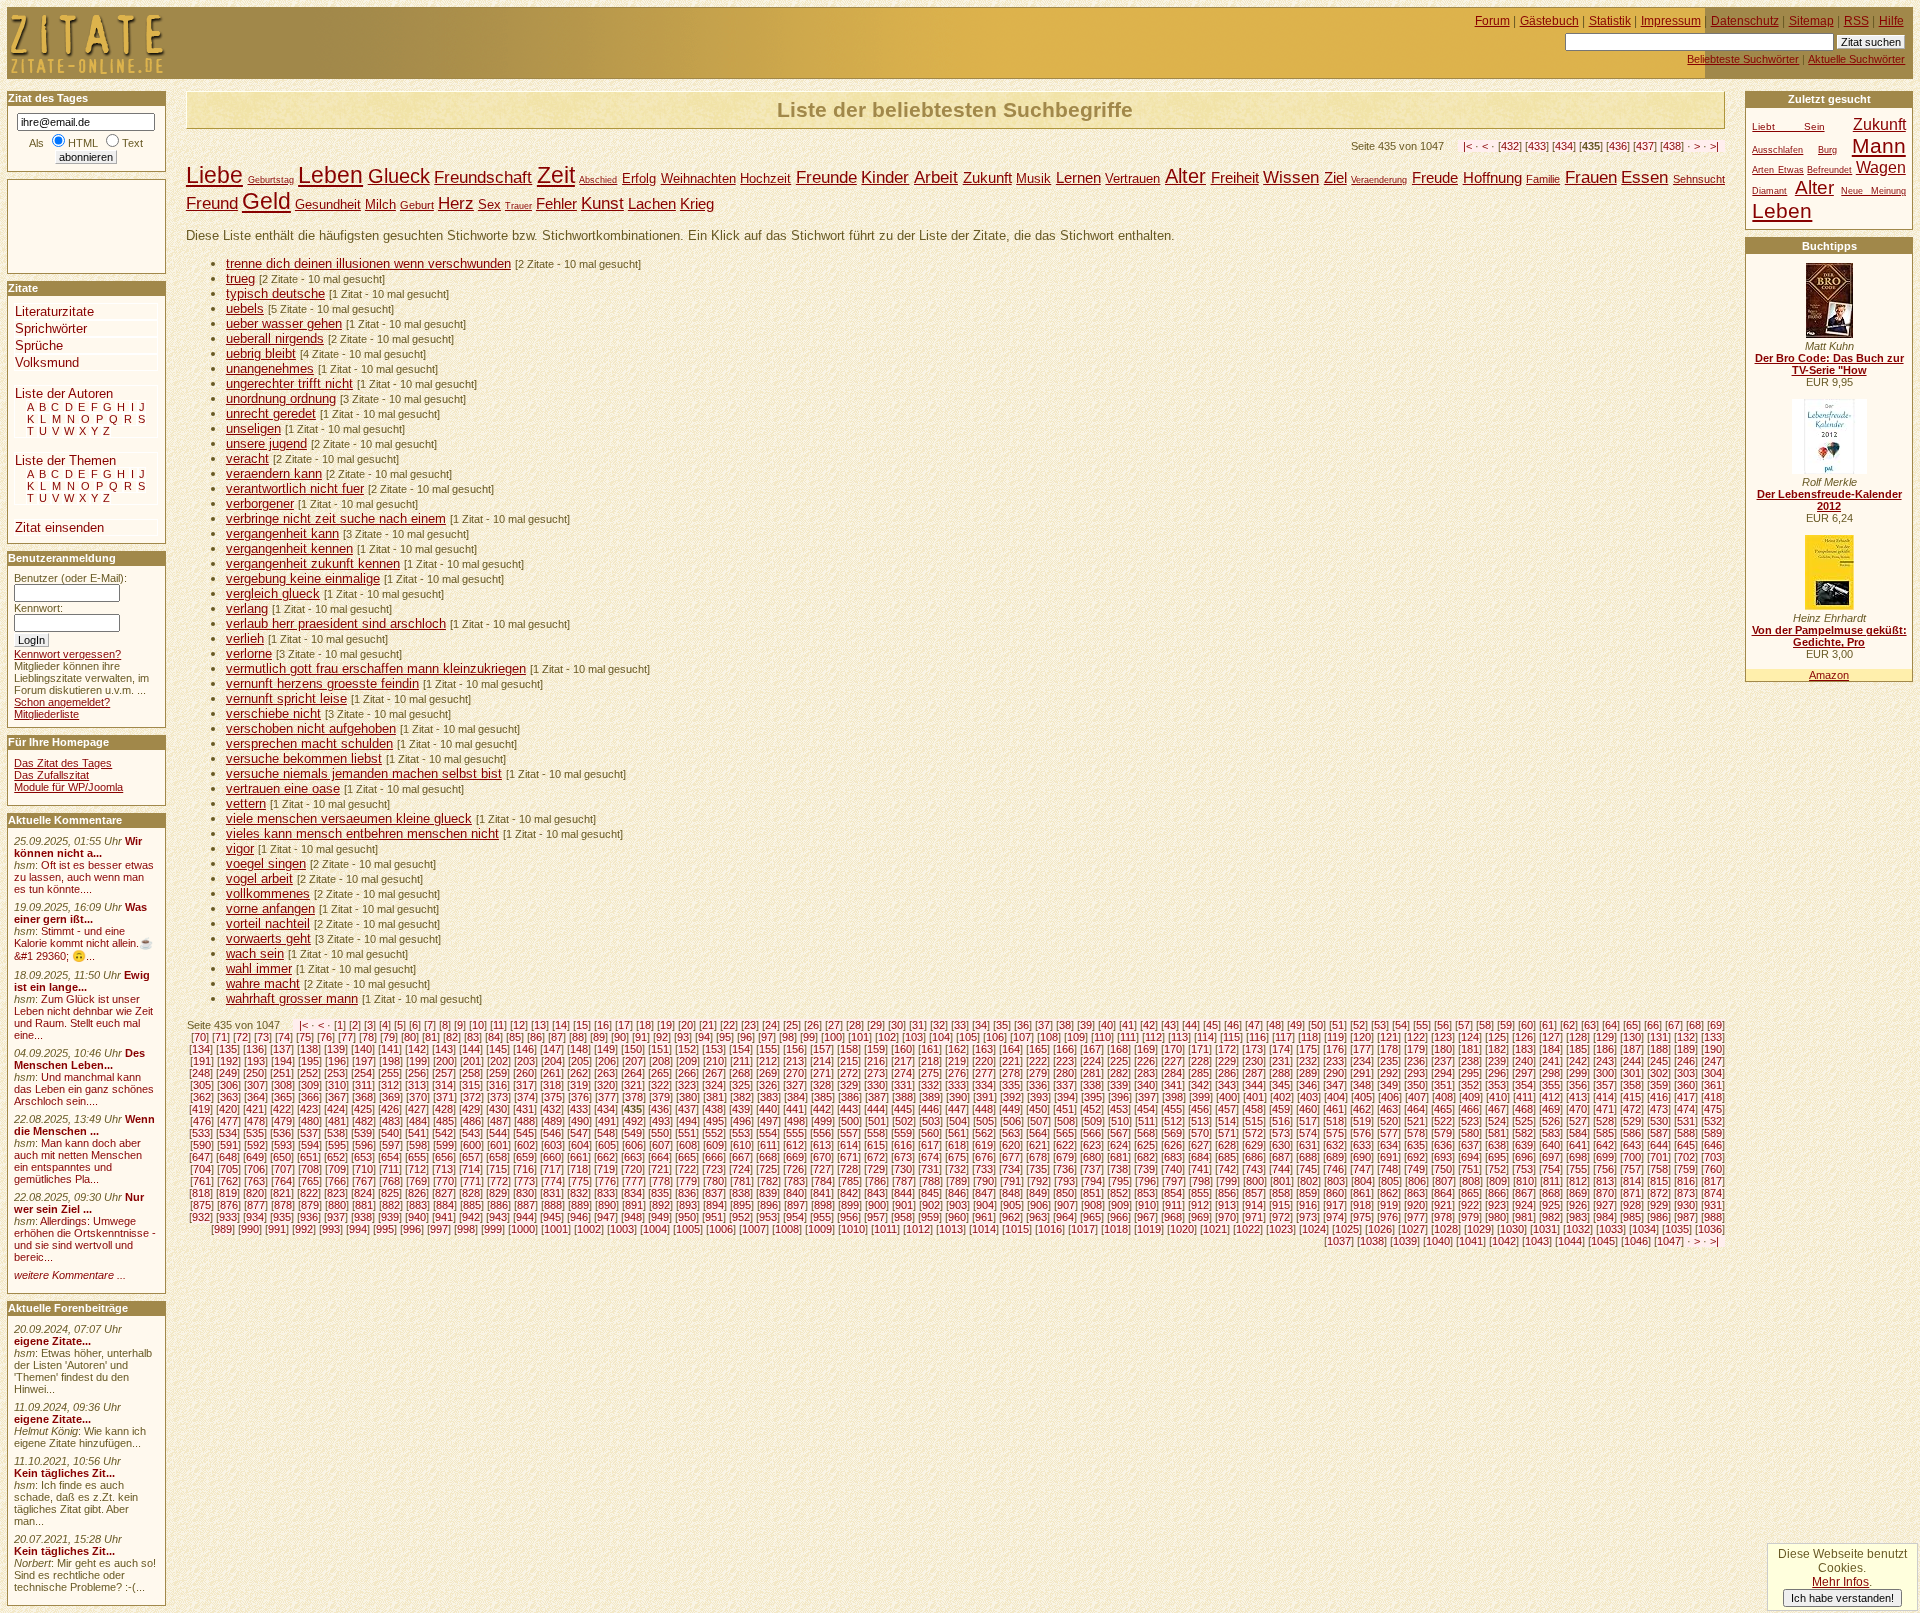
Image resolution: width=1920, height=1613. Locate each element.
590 (202, 1145)
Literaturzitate (54, 311)
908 (1093, 1205)
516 (1281, 1121)
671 (849, 1157)
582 (1524, 1133)
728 (849, 1169)
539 (363, 1133)
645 (1686, 1145)
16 (603, 1025)
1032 (1578, 1229)
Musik (1033, 178)
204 (553, 1061)
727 (822, 1169)
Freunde (826, 177)
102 (887, 1037)
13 (540, 1025)
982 (1551, 1217)
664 (660, 1157)
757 (1632, 1169)
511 (1146, 1121)
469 (1551, 1109)
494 (688, 1121)
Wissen (1291, 177)
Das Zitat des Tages (63, 763)
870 (1605, 1193)
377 (607, 1097)
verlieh (245, 638)
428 (444, 1109)
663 (633, 1157)
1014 (984, 1229)
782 (769, 1181)
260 (525, 1073)
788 (931, 1181)
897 (796, 1205)
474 (1686, 1109)
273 (876, 1073)
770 (445, 1181)
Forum (1492, 21)
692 (1416, 1157)
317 (525, 1085)
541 (417, 1133)
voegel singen (266, 863)
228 (1200, 1061)
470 (1578, 1109)
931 (1713, 1205)
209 (688, 1061)
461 (1335, 1109)
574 (1308, 1133)
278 (1011, 1073)
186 (1605, 1049)
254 (363, 1073)
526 (1551, 1121)
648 (228, 1157)
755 (1578, 1169)
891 (634, 1205)
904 (985, 1205)
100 (833, 1037)
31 (918, 1025)
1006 (721, 1229)
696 (1524, 1157)
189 (1686, 1049)
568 (1146, 1133)
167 (1092, 1049)
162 (957, 1049)
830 (525, 1193)
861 (1362, 1193)
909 (1120, 1205)
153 (714, 1049)
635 (1416, 1145)
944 (525, 1217)
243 (1605, 1061)
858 (1281, 1193)
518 (1335, 1121)
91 (641, 1037)
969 (1200, 1217)
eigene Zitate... (52, 1341)
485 (445, 1121)
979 (1470, 1217)
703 (1713, 1157)
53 (1380, 1025)
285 (1200, 1073)
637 (1470, 1145)
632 (1335, 1145)
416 (1659, 1097)
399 (1201, 1097)
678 (1038, 1157)
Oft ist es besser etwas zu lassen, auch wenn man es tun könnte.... (84, 877)
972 (1281, 1217)
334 (984, 1085)
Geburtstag (271, 180)
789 (958, 1181)
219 (957, 1061)
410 (1498, 1097)
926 (1578, 1205)
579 (1443, 1133)
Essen (1644, 177)
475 (1713, 1109)
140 (363, 1049)
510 (1120, 1121)
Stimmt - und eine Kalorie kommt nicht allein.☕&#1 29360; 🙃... (83, 943)
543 (471, 1133)
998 (466, 1229)
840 (795, 1193)
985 (1632, 1217)
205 (580, 1061)
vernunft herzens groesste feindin (322, 683)
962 (1011, 1217)
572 (1254, 1133)
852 (1119, 1193)
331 (903, 1085)
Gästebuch (1549, 21)
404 (1336, 1097)
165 (1038, 1049)
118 (1309, 1037)
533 (201, 1133)
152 (687, 1049)
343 (1227, 1085)
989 (223, 1229)
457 (1227, 1109)
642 (1605, 1145)
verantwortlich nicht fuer (295, 488)
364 (256, 1097)
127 (1551, 1037)
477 (229, 1121)
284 (1173, 1073)
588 (1686, 1133)
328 (822, 1085)
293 (1416, 1073)
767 (364, 1181)
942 (471, 1217)
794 (1093, 1181)
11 (498, 1025)
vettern (246, 803)
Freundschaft (483, 177)
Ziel (1335, 177)
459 (1281, 1109)
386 (850, 1097)
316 (498, 1085)
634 (1389, 1145)
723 (714, 1169)
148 (579, 1049)
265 (660, 1073)
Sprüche (39, 345)
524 (1497, 1121)
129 (1605, 1037)
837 (714, 1193)
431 (525, 1109)
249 (228, 1073)
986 (1659, 1217)
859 (1308, 1193)
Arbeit (936, 177)
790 (985, 1181)
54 (1401, 1025)
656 (444, 1157)
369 (391, 1097)
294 (1443, 1073)
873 (1686, 1193)
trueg (240, 278)
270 (795, 1073)
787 (904, 1181)
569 (1173, 1133)
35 (1002, 1025)
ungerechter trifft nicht (289, 383)
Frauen (1591, 177)
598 (418, 1145)
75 (305, 1037)
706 (256, 1169)
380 (688, 1097)
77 (347, 1037)
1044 (1570, 1241)
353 (1497, 1085)
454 (1146, 1109)
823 (336, 1193)
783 (796, 1181)
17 (624, 1025)
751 (1470, 1169)
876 (229, 1205)
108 (1049, 1037)
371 (445, 1097)
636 (1443, 1145)
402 (1282, 1097)
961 (984, 1217)
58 (1485, 1025)
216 (876, 1061)
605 (607, 1145)
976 (1389, 1217)
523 (1470, 1121)
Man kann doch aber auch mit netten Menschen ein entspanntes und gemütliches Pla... (78, 1161)
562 (984, 1133)
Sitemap (1811, 21)
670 (822, 1157)
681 (1119, 1157)
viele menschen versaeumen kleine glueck (349, 818)
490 (580, 1121)
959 (930, 1217)
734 (1011, 1169)
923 (1497, 1205)
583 (1551, 1133)
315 (471, 1085)
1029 (1479, 1229)
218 (930, 1061)
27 (834, 1025)
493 (661, 1121)
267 (714, 1073)
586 (1632, 1133)
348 (1362, 1085)
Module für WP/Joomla (68, 787)
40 (1107, 1025)
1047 (1669, 1241)
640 (1551, 1145)
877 (256, 1205)
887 (526, 1205)
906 (1039, 1205)
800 (1255, 1181)
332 (930, 1085)
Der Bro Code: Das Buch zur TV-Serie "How (1829, 364)
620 (1011, 1145)
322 (660, 1085)
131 (1659, 1037)
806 (1417, 1181)
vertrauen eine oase (283, 788)
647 (201, 1157)
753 (1524, 1169)
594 (310, 1145)
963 (1038, 1217)
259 (498, 1073)
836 (687, 1193)
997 (439, 1229)
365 (283, 1097)
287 (1254, 1073)
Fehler (556, 203)
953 (768, 1217)
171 (1200, 1049)
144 (471, 1049)
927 (1605, 1205)
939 (390, 1217)
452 (1092, 1109)
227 (1173, 1061)
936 (309, 1217)
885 (472, 1205)
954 (795, 1217)
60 (1527, 1025)
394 (1066, 1097)
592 (256, 1145)
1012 (918, 1229)
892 (661, 1205)
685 (1227, 1157)
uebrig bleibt (261, 353)
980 (1497, 1217)
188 (1659, 1049)
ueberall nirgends (275, 338)
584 (1578, 1133)
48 (1275, 1025)
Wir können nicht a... (78, 847)
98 (788, 1037)
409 (1471, 1097)
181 (1470, 1049)
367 (337, 1097)
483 (391, 1121)
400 (1228, 1097)
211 (741, 1061)
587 (1659, 1133)
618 (957, 1145)
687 (1281, 1157)
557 (849, 1133)
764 (283, 1181)
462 (1362, 1109)
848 (1011, 1193)
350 (1416, 1085)
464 (1416, 1109)
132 (1686, 1037)
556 (822, 1133)
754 (1551, 1169)
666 (714, 1157)
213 (795, 1061)
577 (1389, 1133)
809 (1498, 1181)
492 (634, 1121)
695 (1497, 1157)
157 (822, 1049)
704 (202, 1169)
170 (1173, 1049)
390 (958, 1097)
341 (1173, 1085)
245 (1659, 1061)
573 (1281, 1133)
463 (1389, 1109)
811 (1551, 1181)
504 (958, 1121)
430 (498, 1109)
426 (390, 1109)
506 (1012, 1121)
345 (1281, 1085)
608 (688, 1145)
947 (606, 1217)
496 (742, 1121)
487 (499, 1121)
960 (957, 1217)
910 (1147, 1205)
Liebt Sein (1788, 126)
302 (1659, 1073)
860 (1335, 1193)
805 (1390, 1181)
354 (1524, 1085)
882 (391, 1205)
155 (768, 1049)
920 (1416, 1205)
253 (336, 1073)
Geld (266, 201)
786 (877, 1181)
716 (525, 1169)
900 (877, 1205)
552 (714, 1133)
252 (309, 1073)
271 (822, 1073)
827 (444, 1193)
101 (860, 1037)
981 (1524, 1217)
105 (968, 1037)
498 (796, 1121)
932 (201, 1217)
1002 (589, 1229)
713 (444, 1169)
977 (1416, 1217)
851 (1092, 1193)
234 (1362, 1061)
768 (391, 1181)
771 (472, 1181)
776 (607, 1181)
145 (498, 1049)
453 (1119, 1109)
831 (552, 1193)
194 (283, 1061)
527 (1578, 1121)
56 (1443, 1025)
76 (326, 1037)
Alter (1185, 176)
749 (1416, 1169)
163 (984, 1049)
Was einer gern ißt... (80, 913)
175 (1308, 1049)
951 (714, 1217)
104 (941, 1037)
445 (903, 1109)
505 (985, 1121)
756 (1605, 1169)
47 (1254, 1025)
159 (876, 1049)
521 (1416, 1121)
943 (498, 1217)
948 (633, 1217)
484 (418, 1121)
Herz (456, 203)
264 (633, 1073)
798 (1201, 1181)
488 (526, 1121)
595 (337, 1145)
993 (331, 1229)
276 (957, 1073)
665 (687, 1157)
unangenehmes (270, 368)
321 (633, 1085)
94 (704, 1037)
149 (606, 1049)
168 (1119, 1049)
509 (1093, 1121)
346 (1308, 1085)
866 (1497, 1193)
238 (1470, 1061)
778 (661, 1181)
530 (1659, 1121)
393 (1039, 1097)
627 (1200, 1145)
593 (283, 1145)
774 (553, 1181)
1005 (688, 1229)
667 (741, 1157)
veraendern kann (274, 473)
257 (444, 1073)
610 (742, 1145)
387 (877, 1097)
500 (850, 1121)
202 (499, 1061)
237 (1443, 1061)
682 (1146, 1157)
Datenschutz (1745, 21)
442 (822, 1109)
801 (1282, 1181)
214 (822, 1061)
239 (1497, 1061)
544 (498, 1133)
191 (202, 1061)
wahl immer (259, 968)
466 (1470, 1109)
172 (1227, 1049)
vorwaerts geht (268, 938)
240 (1524, 1061)
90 (620, 1037)
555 (795, 1133)
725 (768, 1169)
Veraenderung (1379, 180)
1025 (1347, 1229)
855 (1200, 1193)
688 (1308, 1157)
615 (876, 1145)
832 (579, 1193)
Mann (1879, 145)
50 (1317, 1025)
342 (1200, 1085)
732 (957, 1169)
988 (1713, 1217)
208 (661, 1061)
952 (741, 1217)
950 (687, 1217)
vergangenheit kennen (289, 548)
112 (1153, 1037)
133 (1713, 1037)
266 (687, 1073)
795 (1120, 1181)
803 (1336, 1181)
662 (606, 1157)
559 (903, 1133)
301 (1632, 1073)
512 (1173, 1121)
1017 (1083, 1229)
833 (606, 1193)
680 (1092, 1157)
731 (930, 1169)
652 (336, 1157)
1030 (1512, 1229)
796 (1147, 1181)
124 (1470, 1037)
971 (1254, 1217)
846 (957, 1193)
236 (1416, 1061)
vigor (240, 848)
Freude (1435, 177)
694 (1470, 1157)
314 (444, 1085)
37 (1044, 1025)
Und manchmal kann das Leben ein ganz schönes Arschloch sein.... (84, 1089)
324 (714, 1085)
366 (310, 1097)
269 (768, 1073)
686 (1254, 1157)
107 (1022, 1037)
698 (1578, 1157)
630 (1281, 1145)
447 (957, 1109)
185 (1578, 1049)
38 (1065, 1025)
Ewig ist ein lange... (82, 981)
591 (229, 1145)
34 (981, 1025)
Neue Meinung (1873, 191)
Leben (330, 175)
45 (1212, 1025)
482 (364, 1121)
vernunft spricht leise (286, 698)
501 (877, 1121)
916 (1308, 1205)
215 (849, 1061)
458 (1254, 1109)
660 (552, 1157)
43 (1170, 1025)
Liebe (214, 175)
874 (1713, 1193)
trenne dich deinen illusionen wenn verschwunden (368, 263)
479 (283, 1121)
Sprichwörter (51, 328)
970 (1227, 1217)
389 (931, 1097)
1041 (1471, 1241)
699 (1605, 1157)
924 (1524, 1205)
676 (984, 1157)
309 (310, 1085)
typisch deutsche (275, 293)
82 (452, 1037)
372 (472, 1097)
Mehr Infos (1840, 1582)
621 (1038, 1145)
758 (1659, 1169)
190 (1713, 1049)
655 (417, 1157)
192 (229, 1061)
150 (633, 1049)
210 (715, 1061)
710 (364, 1169)
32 (939, 1025)
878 (283, 1205)
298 (1551, 1073)
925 (1551, 1205)
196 (337, 1061)
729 (876, 1169)
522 (1443, 1121)
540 (390, 1133)
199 (418, 1061)
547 (579, 1133)
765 (310, 1181)
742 (1227, 1169)
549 (633, 1133)
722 (687, 1169)
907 (1066, 1205)
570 (1200, 1133)
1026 (1380, 1229)
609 (715, 1145)
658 (498, 1157)
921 (1443, 1205)
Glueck (399, 176)
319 (579, 1085)
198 (391, 1061)
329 (849, 1085)
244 (1632, 1061)
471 (1605, 1109)
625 (1146, 1145)
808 (1471, 1181)
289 (1308, 1073)
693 (1443, 1157)
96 (746, 1037)
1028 (1446, 1229)
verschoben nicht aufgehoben (311, 728)
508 (1066, 1121)
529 (1632, 1121)
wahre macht (263, 983)
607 (661, 1145)
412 (1551, 1097)
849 (1038, 1193)
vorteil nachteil (268, 923)
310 (337, 1085)
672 (876, 1157)
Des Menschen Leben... (79, 1059)
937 (336, 1217)
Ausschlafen (1777, 150)
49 (1296, 1025)
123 (1443, 1037)
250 (255, 1073)
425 (363, 1109)
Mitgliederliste (46, 714)
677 (1011, 1157)
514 (1227, 1121)
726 (795, 1169)
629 (1254, 1145)
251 (282, 1073)
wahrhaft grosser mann (292, 998)
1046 (1636, 1241)
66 (1653, 1025)
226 (1146, 1061)
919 (1389, 1205)
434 (1564, 146)
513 (1200, 1121)
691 (1389, 1157)
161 (930, 1049)
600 (472, 1145)
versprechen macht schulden (309, 743)
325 (741, 1085)
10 (478, 1025)
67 (1674, 1025)
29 (876, 1025)
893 (688, 1205)
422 (282, 1109)
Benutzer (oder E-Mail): (70, 578)
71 (221, 1037)
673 (903, 1157)
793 (1066, 1181)
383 (769, 1097)
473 (1659, 1109)
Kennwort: (38, 608)
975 (1362, 1217)
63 (1590, 1025)
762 (229, 1181)
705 (229, 1169)
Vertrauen (1132, 178)
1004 (655, 1229)
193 (256, 1061)
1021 (1215, 1229)
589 (1713, 1133)
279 (1038, 1073)
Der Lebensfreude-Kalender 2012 (1829, 500)
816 (1686, 1181)
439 (741, 1109)
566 (1092, 1133)
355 (1551, 1085)
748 (1389, 1169)
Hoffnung (1492, 177)
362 (202, 1097)
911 (1173, 1205)
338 (1092, 1085)
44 (1191, 1025)
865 (1470, 1193)
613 (822, 1145)
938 (363, 1217)
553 (741, 1133)
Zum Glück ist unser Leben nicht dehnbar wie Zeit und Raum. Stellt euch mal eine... (83, 1017)
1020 (1182, 1229)
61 (1548, 1025)
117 (1283, 1037)
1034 (1644, 1229)
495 (715, 1121)
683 (1173, 1157)
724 (741, 1169)
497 (769, 1121)
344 (1254, 1085)
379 (661, 1097)
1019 (1149, 1229)
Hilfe (1891, 21)
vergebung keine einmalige (303, 578)
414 (1605, 1097)
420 (228, 1109)
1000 (523, 1229)
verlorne (249, 653)
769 (418, 1181)
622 (1065, 1145)
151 (660, 1049)
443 (849, 1109)
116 (1257, 1037)
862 (1389, 1193)
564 (1038, 1133)
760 (1713, 1169)
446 (930, 1109)
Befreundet (1829, 170)
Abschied (598, 180)
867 (1524, 1193)
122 (1416, 1037)
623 (1092, 1145)
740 (1173, 1169)
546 (552, 1133)
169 (1146, 1049)
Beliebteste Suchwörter (1743, 59)
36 (1023, 1025)
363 (229, 1097)
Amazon (1829, 675)
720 (633, 1169)
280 (1065, 1073)
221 (1011, 1061)
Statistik (1610, 21)
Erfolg (639, 178)
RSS (1856, 21)
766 (337, 1181)
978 (1443, 1217)
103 (914, 1037)
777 (634, 1181)
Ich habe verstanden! (1842, 1598)
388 (904, 1097)
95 (725, 1037)
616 (903, 1145)
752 (1497, 1169)
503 (931, 1121)
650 (282, 1157)
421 (255, 1109)
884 (445, 1205)
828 (471, 1193)
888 (553, 1205)
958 (903, 1217)
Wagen (1881, 167)
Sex (489, 204)
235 (1389, 1061)
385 (823, 1097)
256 (417, 1073)
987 (1686, 1217)
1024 (1314, 1229)
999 (493, 1229)
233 (1335, 1061)
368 (364, 1097)
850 (1065, 1193)
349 (1389, 1085)
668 (768, 1157)
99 (809, 1037)
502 (904, 1121)
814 (1632, 1181)
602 (526, 1145)
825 (390, 1193)
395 (1093, 1097)
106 (995, 1037)
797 (1174, 1181)
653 (363, 1157)
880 (337, 1205)
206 (607, 1061)
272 (849, 1073)
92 (662, 1037)
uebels (245, 308)
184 (1551, 1049)
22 (729, 1025)
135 (228, 1049)
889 (580, 1205)
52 (1359, 1025)
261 (552, 1073)
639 (1524, 1145)
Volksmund (47, 362)
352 (1470, 1085)
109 (1076, 1037)
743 (1254, 1169)
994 (358, 1229)
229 (1227, 1061)
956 (849, 1217)
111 (1128, 1037)
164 (1011, 1049)
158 (849, 1049)
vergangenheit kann (282, 533)
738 (1119, 1169)
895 (742, 1205)
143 (444, 1049)
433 (1537, 146)
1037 (1339, 1241)
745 (1308, 1169)
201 (472, 1061)
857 (1254, 1193)
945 (552, 1217)
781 (742, 1181)
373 (499, 1097)
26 (813, 1025)
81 (431, 1037)
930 (1686, 1205)
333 (957, 1085)
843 (876, 1193)
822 (309, 1193)
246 (1686, 1061)
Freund (212, 203)
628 (1227, 1145)
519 (1362, 1121)
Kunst (602, 203)
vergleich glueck (273, 593)
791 (1012, 1181)
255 (390, 1073)
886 (499, 1205)
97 (767, 1037)
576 (1362, 1133)
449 (1011, 1109)
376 (580, 1097)
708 (310, 1169)
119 (1335, 1037)
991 (277, 1229)
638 (1497, 1145)
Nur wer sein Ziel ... (79, 1203)
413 (1578, 1097)
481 (337, 1121)
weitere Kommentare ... (70, 1275)
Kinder (885, 177)
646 (1713, 1145)
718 (579, 1169)
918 (1362, 1205)
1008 (787, 1229)
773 (526, 1181)
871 (1632, 1193)
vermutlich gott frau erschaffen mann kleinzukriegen (376, 668)
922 (1470, 1205)
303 (1686, 1073)
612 (795, 1145)
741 (1200, 1169)
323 (687, 1085)
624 (1119, 1145)
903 (958, 1205)
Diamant (1769, 191)
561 (957, 1133)
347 (1335, 1085)
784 (823, 1181)
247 (1713, 1061)
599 (445, 1145)
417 (1686, 1097)
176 (1335, 1049)
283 (1146, 1073)
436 (1618, 146)
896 (769, 1205)
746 (1335, 1169)
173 (1254, 1049)
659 (525, 1157)
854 (1173, 1193)
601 (499, 1145)
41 (1128, 1025)
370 (418, 1097)
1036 (1710, 1229)
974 (1335, 1217)
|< (1467, 146)
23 (750, 1025)
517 (1308, 1121)
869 (1578, 1193)
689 (1335, 1157)
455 (1173, 1109)
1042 (1504, 1241)
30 (897, 1025)
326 (768, 1085)
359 (1659, 1085)
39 (1086, 1025)
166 (1065, 1049)
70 (200, 1037)
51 (1338, 1025)
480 (310, 1121)
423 (309, 1109)
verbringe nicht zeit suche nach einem (336, 518)
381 (715, 1097)
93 (683, 1037)
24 (771, 1025)
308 (283, 1085)
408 (1444, 1097)
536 (282, 1133)
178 (1389, 1049)
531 (1686, 1121)
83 (473, 1037)
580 (1470, 1133)
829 (498, 1193)
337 (1065, 1085)
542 (444, 1133)
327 (795, 1085)
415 (1632, 1097)
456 (1200, 1109)
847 (984, 1193)
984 (1605, 1217)
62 (1569, 1025)
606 (634, 1145)
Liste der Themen (65, 460)
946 (579, 1217)
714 (471, 1169)
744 (1281, 1169)
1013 (951, 1229)
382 (742, 1097)
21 (708, 1025)
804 (1363, 1181)
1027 (1413, 1229)
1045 (1603, 1241)
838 (741, 1193)
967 (1146, 1217)
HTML (83, 143)
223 (1065, 1061)
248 (201, 1073)
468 (1524, 1109)
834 (633, 1193)
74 (284, 1037)
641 (1578, 1145)
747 (1362, 1169)
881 (364, 1205)
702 (1686, 1157)
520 (1389, 1121)
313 (417, 1085)
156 (795, 1049)
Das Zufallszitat (51, 775)
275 (930, 1073)
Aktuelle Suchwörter (1856, 59)
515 (1254, 1121)
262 (579, 1073)
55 (1422, 1025)
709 (337, 1169)
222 (1038, 1061)
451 (1065, 1109)
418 (1713, 1097)
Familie (1543, 179)
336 (1038, 1085)
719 (606, 1169)
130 (1632, 1037)
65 (1632, 1025)
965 (1092, 1217)
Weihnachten (698, 178)
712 (417, 1169)
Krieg (697, 203)
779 (688, 1181)
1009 (820, 1229)
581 (1497, 1133)
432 (1510, 146)
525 (1524, 1121)
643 (1632, 1145)
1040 (1438, 1241)
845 (930, 1193)
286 (1227, 1073)
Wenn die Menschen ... (84, 1125)
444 (876, 1109)
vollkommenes (268, 893)
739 (1146, 1169)
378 (634, 1097)
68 (1695, 1025)
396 (1120, 1097)
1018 (1116, 1229)
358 (1632, 1085)
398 (1174, 1097)
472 (1632, 1109)
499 (823, 1121)
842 (849, 1193)
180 (1443, 1049)
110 (1102, 1037)
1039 (1405, 1241)
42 (1149, 1025)
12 (519, 1025)
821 (282, 1193)
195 (310, 1061)
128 (1578, 1037)
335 (1011, 1085)
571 (1227, 1133)
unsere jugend (266, 443)
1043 (1537, 1241)
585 (1605, 1133)
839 (768, 1193)
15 (582, 1025)
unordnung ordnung (281, 398)
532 (1713, 1121)
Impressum (1671, 21)
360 (1686, 1085)
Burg (1827, 150)
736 (1065, 1169)
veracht (247, 458)
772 (499, 1181)
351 (1443, 1085)
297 (1524, 1073)
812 (1578, 1181)
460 (1308, 1109)
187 (1632, 1049)
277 (984, 1073)
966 (1119, 1217)
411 (1524, 1097)
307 (256, 1085)
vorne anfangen (270, 908)
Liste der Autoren (64, 393)
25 (792, 1025)
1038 (1372, 1241)
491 (607, 1121)
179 (1416, 1049)
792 (1039, 1181)
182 (1497, 1049)
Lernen (1078, 177)
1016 (1050, 1229)
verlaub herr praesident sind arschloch (336, 623)
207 (634, 1061)
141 (390, 1049)
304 (1713, 1073)
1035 (1677, 1229)
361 (1713, 1085)
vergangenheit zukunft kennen (313, 563)
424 (336, 1109)
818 (201, 1193)
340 (1146, 1085)
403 (1309, 1097)
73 (263, 1037)
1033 (1611, 1229)
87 (557, 1037)
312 (390, 1085)
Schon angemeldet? (62, 702)
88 (578, 1037)
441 (795, 1109)
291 (1362, 1073)
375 (553, 1097)
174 (1281, 1049)
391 (985, 1097)
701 (1659, 1157)
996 (412, 1229)
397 (1147, 1097)
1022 (1248, 1229)
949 (660, 1217)
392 (1012, 1097)
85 (515, 1037)
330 (876, 1085)
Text (132, 143)
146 (525, 1049)
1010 (853, 1229)
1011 (885, 1229)
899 (850, 1205)
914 (1254, 1205)
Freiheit (1235, 177)
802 (1309, 1181)
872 (1659, 1193)
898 (823, 1205)
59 (1506, 1025)
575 (1335, 1133)
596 (364, 1145)
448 (984, 1109)
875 (202, 1205)
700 (1632, 1157)
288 (1281, 1073)
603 (553, 1145)
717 (552, 1169)
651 (309, 1157)
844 (903, 1193)
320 (606, 1085)
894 (715, 1205)
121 (1389, 1037)
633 (1362, 1145)
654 (390, 1157)
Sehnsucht (1699, 179)
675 (957, 1157)
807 (1444, 1181)
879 (310, 1205)
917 (1335, 1205)
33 (960, 1025)
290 (1335, 1073)
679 (1065, 1157)
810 (1525, 1181)
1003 (622, 1229)
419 (201, 1109)
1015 (1017, 1229)
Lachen (652, 203)
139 (336, 1049)
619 (984, 1145)
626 (1173, 1145)
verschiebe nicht (273, 713)
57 (1464, 1025)
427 (417, 1109)
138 (309, 1049)
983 (1578, 1217)
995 (385, 1229)
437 (1645, 146)
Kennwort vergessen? (67, 654)
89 (599, 1037)
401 (1255, 1097)
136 (255, 1049)
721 (660, 1169)
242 (1578, 1061)
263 (606, 1073)
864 (1443, 1193)
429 (471, 1109)
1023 (1281, 1229)
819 (228, 1193)
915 (1281, 1205)
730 (903, 1169)
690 (1362, 1157)
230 (1254, 1061)
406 (1390, 1097)
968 (1173, 1217)
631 (1308, 1145)
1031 (1545, 1229)
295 (1470, 1073)
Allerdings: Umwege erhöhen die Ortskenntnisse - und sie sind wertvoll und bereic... (85, 1239)
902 (931, 1205)
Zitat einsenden (59, 527)
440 (768, 1109)
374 (526, 1097)
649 (255, 1157)
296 (1497, 1073)
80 (410, 1037)
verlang (247, 608)
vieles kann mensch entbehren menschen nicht (362, 833)
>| (1714, 146)
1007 (754, 1229)
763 (256, 1181)
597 (391, 1145)
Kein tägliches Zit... (64, 1473)
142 (417, 1049)
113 (1179, 1037)
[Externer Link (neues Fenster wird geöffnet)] (1829, 334)
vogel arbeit (259, 878)
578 (1416, 1133)
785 (850, 1181)
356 (1578, 1085)
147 (552, 1049)
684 (1200, 1157)
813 (1605, 1181)
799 (1228, 1181)
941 (444, 1217)
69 (1716, 1025)
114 (1205, 1037)
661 (579, 1157)
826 (417, 1193)
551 (687, 1133)
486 (472, 1121)
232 (1308, 1061)
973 (1308, 1217)
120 (1362, 1037)
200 (445, 1061)
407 (1417, 1097)
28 (855, 1025)
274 (903, 1073)
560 (930, 1133)
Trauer (518, 206)
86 (536, 1037)
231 (1281, 1061)
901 (904, 1205)
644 (1659, 1145)
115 (1231, 1037)
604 (580, 1145)
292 (1389, 1073)
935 (282, 1217)
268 (741, 1073)
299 (1578, 1073)
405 (1363, 1097)
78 (368, 1037)
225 (1119, 1061)
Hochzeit (765, 178)
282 (1119, 1073)
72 (242, 1037)
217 (903, 1061)
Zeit (556, 175)
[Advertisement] (68, 225)
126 (1524, 1037)
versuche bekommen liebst (304, 758)
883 (418, 1205)
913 (1227, 1205)
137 (282, 1049)
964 (1065, 1217)
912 (1200, 1205)
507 (1039, 1121)
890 (607, 1205)
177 (1362, 1049)
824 (363, 1193)
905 (1012, 1205)
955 (822, 1217)
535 (255, 1133)
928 (1632, 1205)
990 (250, 1229)
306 (229, 1085)
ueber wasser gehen (284, 323)
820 (255, 1193)
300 (1605, 1073)
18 (645, 1025)
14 (561, 1025)
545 (525, 1133)
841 (822, 1193)
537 (309, 1133)
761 (202, 1181)
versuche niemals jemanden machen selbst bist (364, 773)
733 (984, 1169)
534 (228, 1133)
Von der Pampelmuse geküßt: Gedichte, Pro (1829, 636)
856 (1227, 1193)
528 (1605, 1121)
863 (1416, 1193)
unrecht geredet (271, 413)
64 (1611, 1025)
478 (256, 1121)
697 (1551, 1157)
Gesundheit (328, 204)
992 (304, 1229)
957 (876, 1217)
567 (1119, 1133)
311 (363, 1085)
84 (494, 1037)
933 (228, 1217)
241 (1551, 1061)
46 (1233, 1025)
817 (1713, 1181)
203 (526, 1061)
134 (201, 1049)
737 (1092, 1169)
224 (1092, 1061)
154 (741, 1049)
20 (687, 1025)
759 (1686, 1169)
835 (660, 1193)
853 (1146, 1193)
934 (255, 1217)
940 (417, 1217)
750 (1443, 1169)
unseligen (253, 428)
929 (1659, 1205)
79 (389, 1037)
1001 (556, 1229)
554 (768, 1133)
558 (876, 1133)
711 (390, 1169)
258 (471, 1073)
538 (336, 1133)
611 (768, 1145)
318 (552, 1085)
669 (795, 1157)
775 (580, 1181)
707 (283, 1169)
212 (768, 1061)
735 (1038, 1169)
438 (1672, 146)
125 (1497, 1037)
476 (202, 1121)
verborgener (260, 503)
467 (1497, 1109)
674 (930, 1157)
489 (553, 1121)
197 (364, 1061)
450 (1038, 1109)
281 (1092, 1073)
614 (849, 1145)
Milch (380, 204)
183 (1524, 1049)
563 (1011, 1133)
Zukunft (987, 177)
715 (498, 1169)
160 (903, 1049)
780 (715, 1181)
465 (1443, 1109)
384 (796, 1097)
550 (660, 1133)
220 (984, 1061)
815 (1659, 1181)
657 (471, 1157)
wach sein (255, 953)
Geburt (417, 205)
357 (1605, 1085)
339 (1119, 1085)
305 (202, 1085)
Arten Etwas (1777, 170)
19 (666, 1025)
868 (1551, 1193)
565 (1065, 1133)
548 (606, 1133)
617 (930, 1145)
